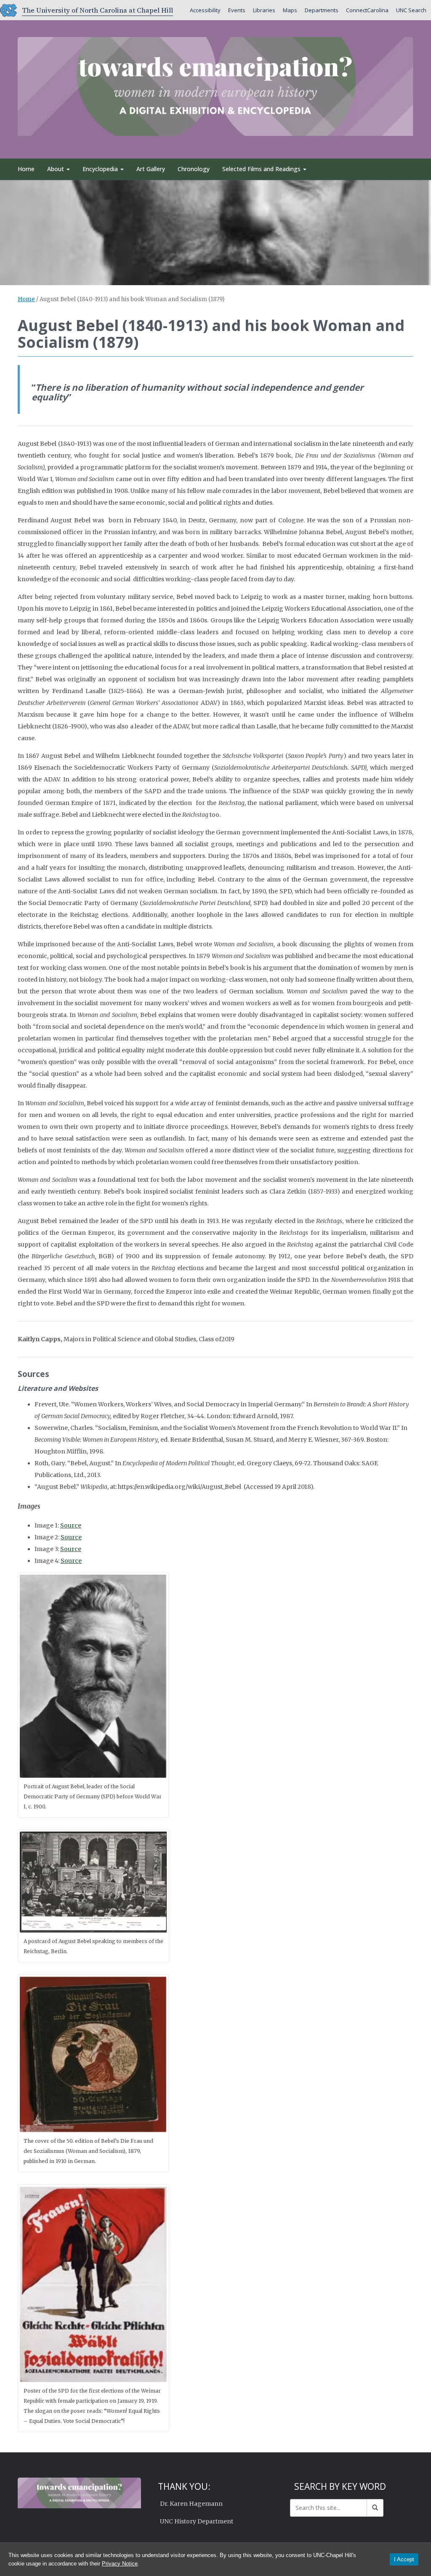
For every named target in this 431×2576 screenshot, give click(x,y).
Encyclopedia (101, 169)
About (56, 169)
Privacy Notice (120, 2564)
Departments (322, 10)
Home (26, 169)
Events (237, 10)
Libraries (264, 10)
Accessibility (205, 10)
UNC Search (411, 10)
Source (71, 1525)
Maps (290, 10)
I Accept (404, 2559)
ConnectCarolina (367, 10)
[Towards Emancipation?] (215, 85)
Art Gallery (151, 169)
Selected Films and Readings (262, 169)
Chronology (194, 169)
